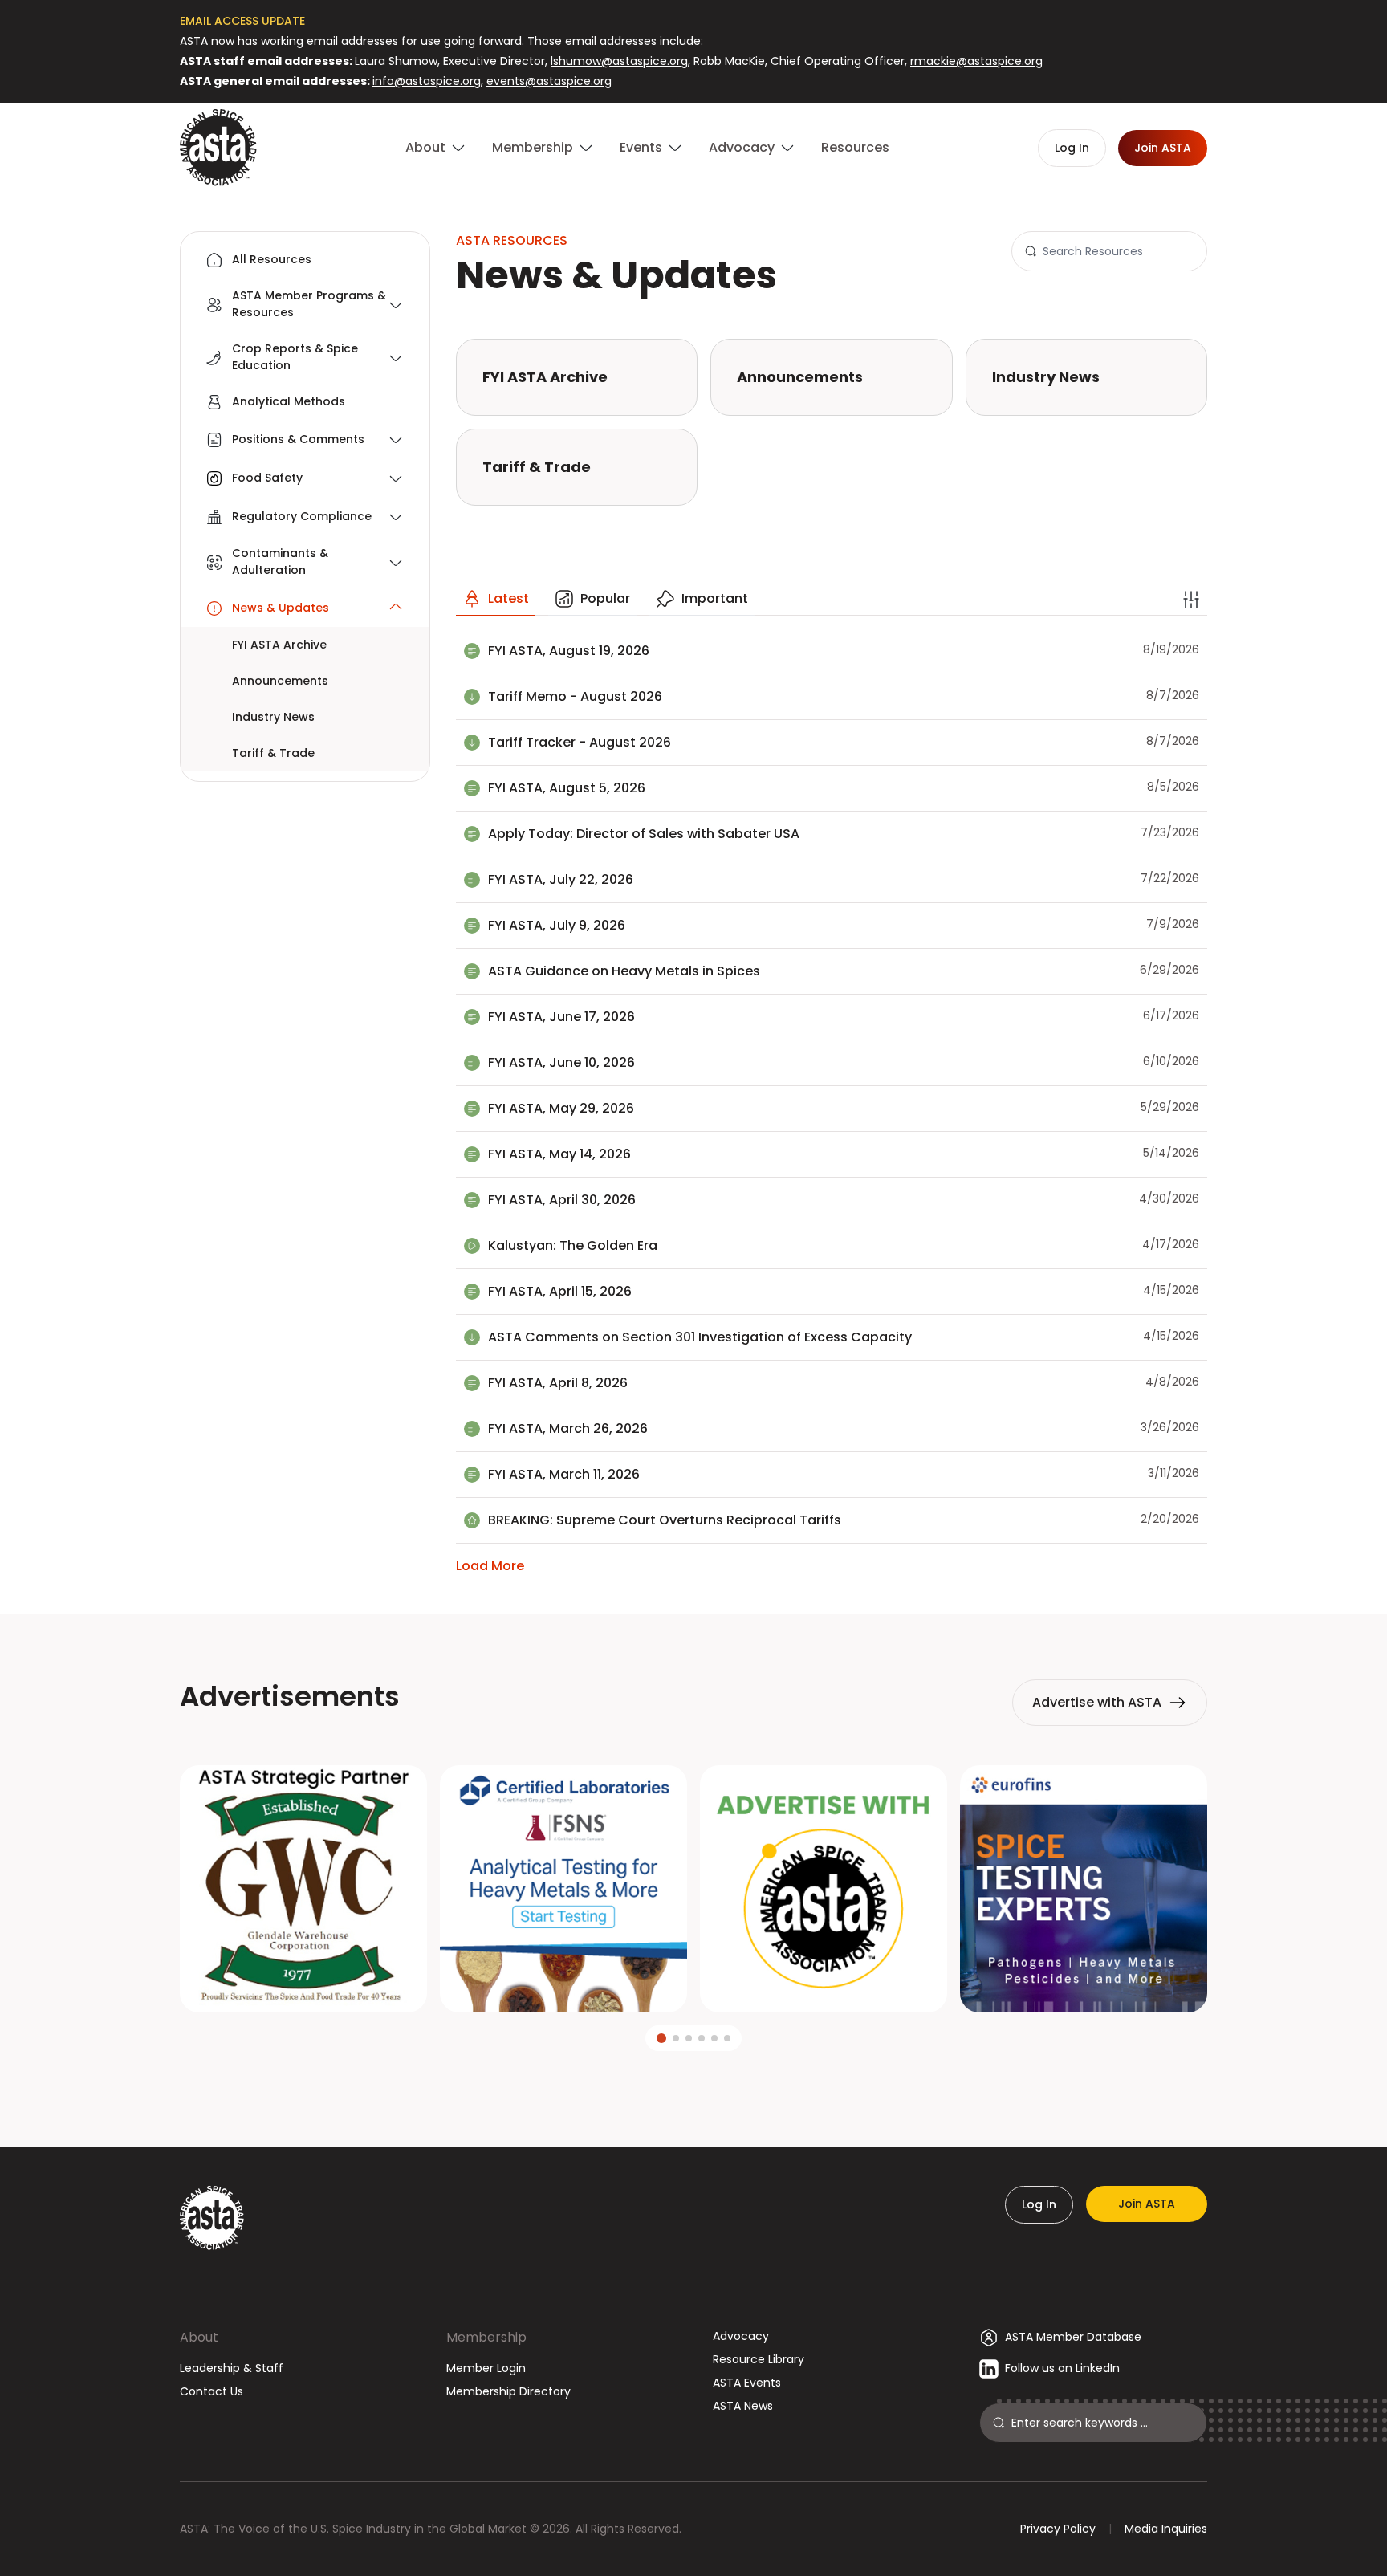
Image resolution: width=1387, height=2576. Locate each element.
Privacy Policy (1058, 2529)
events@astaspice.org (549, 81)
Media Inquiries (1166, 2529)
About (199, 2337)
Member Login (486, 2368)
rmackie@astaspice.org (976, 61)
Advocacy (741, 2336)
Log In (1039, 2204)
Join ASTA (1147, 2204)
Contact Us (212, 2391)
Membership (486, 2337)
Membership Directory (508, 2391)
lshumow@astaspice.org (619, 61)
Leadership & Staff (232, 2368)
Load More (490, 1566)
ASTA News (743, 2406)
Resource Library (759, 2359)
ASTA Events (747, 2383)
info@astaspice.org (427, 81)
